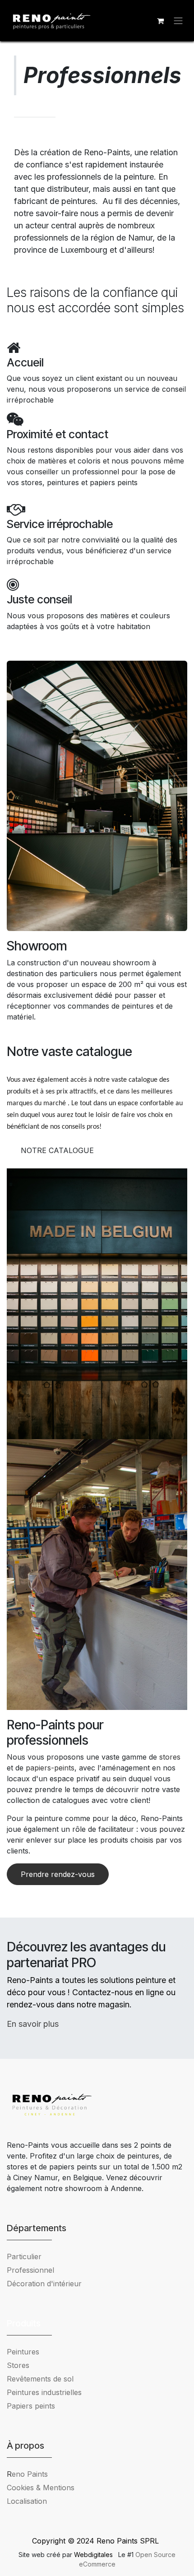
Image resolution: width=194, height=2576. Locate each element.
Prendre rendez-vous (58, 1874)
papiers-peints (50, 1768)
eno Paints (27, 2474)
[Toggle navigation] (178, 21)
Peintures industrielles (48, 2392)
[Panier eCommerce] (160, 21)
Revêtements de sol (40, 2379)
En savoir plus (33, 2024)
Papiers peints (31, 2406)
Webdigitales (94, 2555)
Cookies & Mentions (41, 2488)
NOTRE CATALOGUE (57, 1150)
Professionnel (30, 2270)
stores (170, 1757)
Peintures (23, 2352)
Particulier (24, 2256)
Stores (18, 2365)
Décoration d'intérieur (44, 2284)
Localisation (27, 2501)
